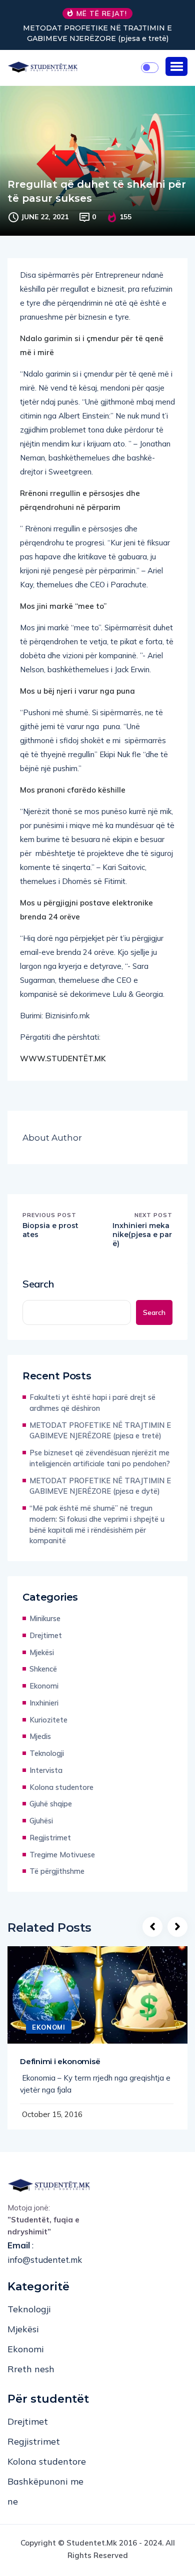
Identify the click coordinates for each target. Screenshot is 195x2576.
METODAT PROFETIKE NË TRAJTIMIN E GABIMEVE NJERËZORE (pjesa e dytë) (100, 1486)
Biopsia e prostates (50, 1230)
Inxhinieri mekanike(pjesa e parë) (142, 1235)
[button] (176, 66)
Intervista (46, 1770)
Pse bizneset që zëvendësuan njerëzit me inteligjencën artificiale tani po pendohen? (100, 1458)
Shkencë (43, 1669)
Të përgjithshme (57, 1871)
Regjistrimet (50, 1838)
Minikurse (45, 1618)
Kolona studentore (61, 1787)
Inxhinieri (44, 1703)
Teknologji (47, 1753)
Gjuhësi (41, 1821)
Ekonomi (44, 1686)
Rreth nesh (31, 2369)
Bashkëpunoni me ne (45, 2491)
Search (38, 1284)
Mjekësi (42, 1652)
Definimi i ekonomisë (60, 2061)
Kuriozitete (48, 1720)
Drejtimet (46, 1635)
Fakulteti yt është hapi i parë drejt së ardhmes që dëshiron (92, 1403)
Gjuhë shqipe (51, 1804)
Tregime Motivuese (62, 1855)
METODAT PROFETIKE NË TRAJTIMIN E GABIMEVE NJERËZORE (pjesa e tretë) (97, 33)
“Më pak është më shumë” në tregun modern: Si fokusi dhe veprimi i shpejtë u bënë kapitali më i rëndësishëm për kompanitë (97, 1524)
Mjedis (40, 1736)
